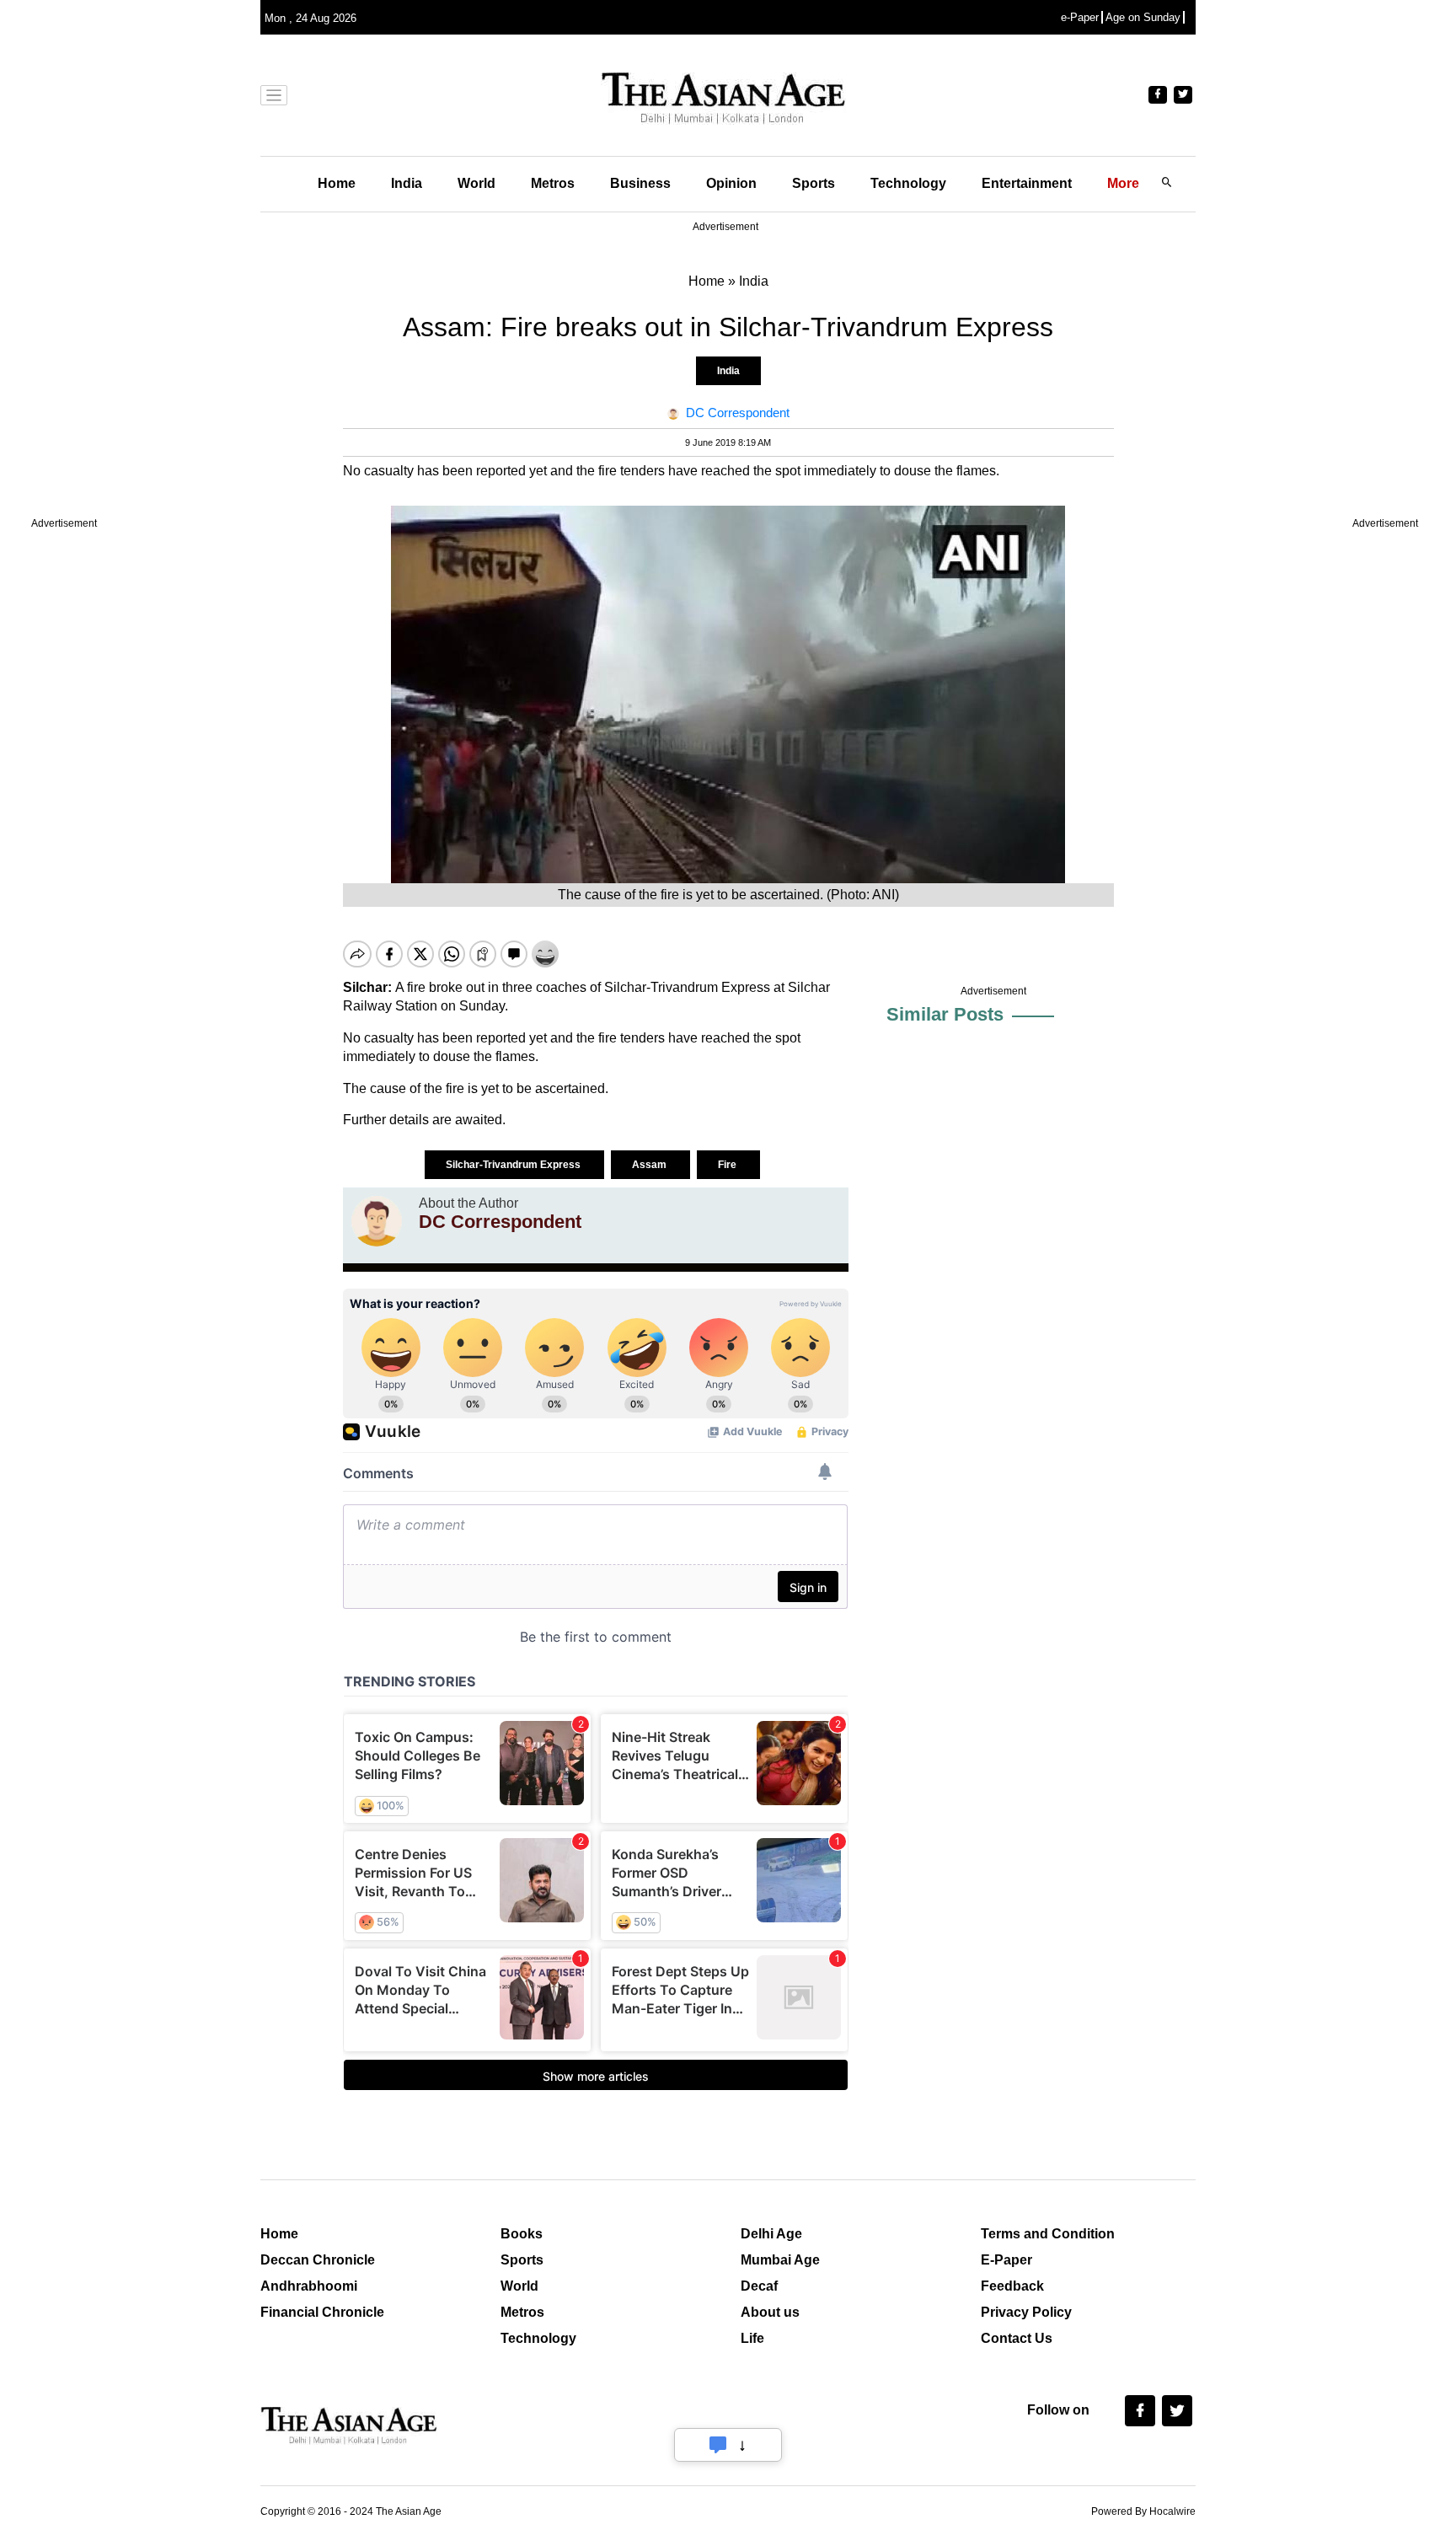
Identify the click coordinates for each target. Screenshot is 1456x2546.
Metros (553, 183)
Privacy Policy (1026, 2312)
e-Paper (1080, 17)
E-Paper (1006, 2260)
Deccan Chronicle (318, 2260)
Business (640, 183)
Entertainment (1027, 183)
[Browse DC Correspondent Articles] (377, 1221)
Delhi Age (771, 2234)
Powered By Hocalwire (1143, 2511)
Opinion (731, 183)
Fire (728, 1165)
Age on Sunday (1143, 17)
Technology (908, 183)
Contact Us (1017, 2338)
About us (770, 2312)
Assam (650, 1165)
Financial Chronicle (322, 2312)
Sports (814, 183)
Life (752, 2338)
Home (337, 183)
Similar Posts (945, 1014)
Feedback (1012, 2286)
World (476, 183)
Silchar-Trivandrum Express (514, 1165)
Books (522, 2234)
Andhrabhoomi (309, 2286)
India (407, 183)
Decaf (759, 2286)
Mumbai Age (780, 2260)
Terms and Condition (1048, 2234)
